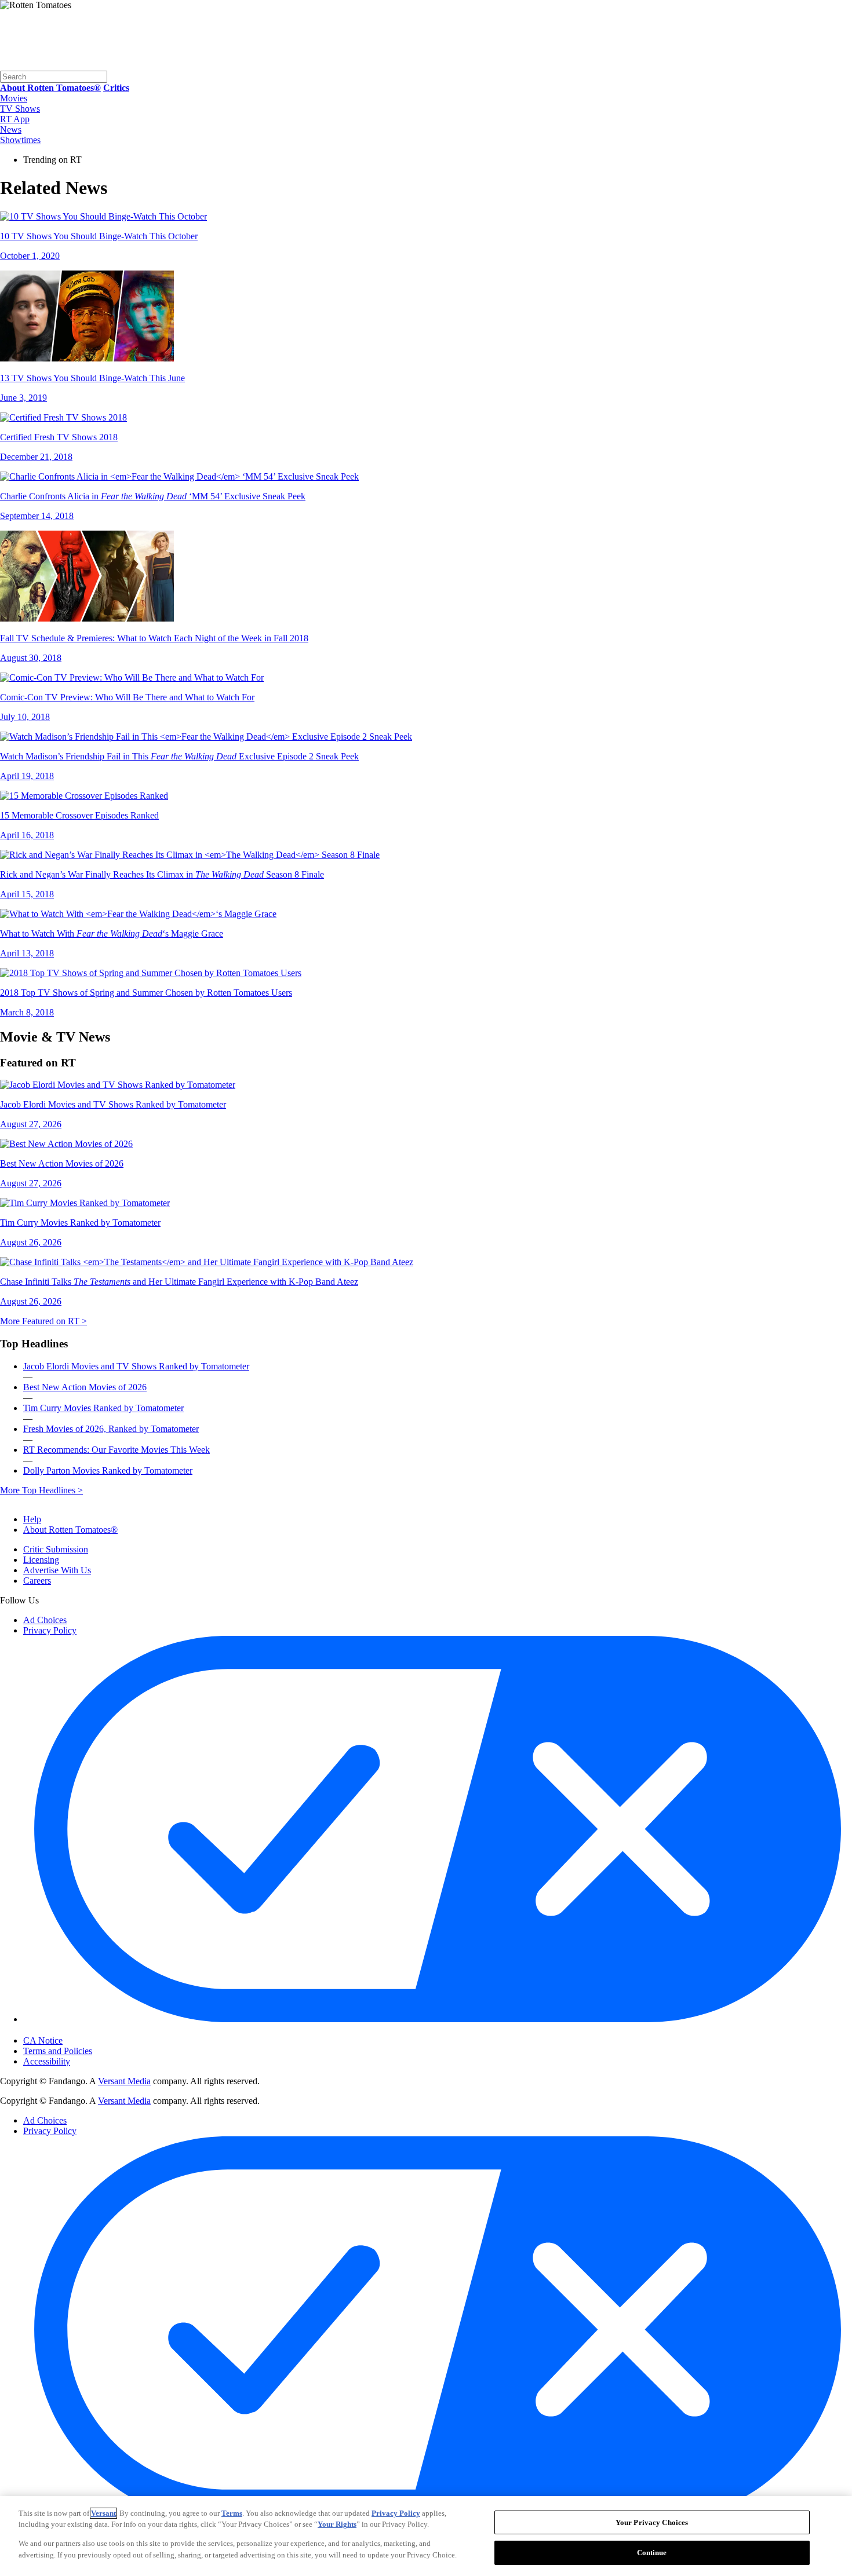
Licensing (41, 1560)
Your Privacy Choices (72, 2030)
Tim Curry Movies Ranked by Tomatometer (103, 1408)
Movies (14, 98)
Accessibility (47, 2061)
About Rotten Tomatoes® (70, 1530)
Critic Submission (56, 1549)
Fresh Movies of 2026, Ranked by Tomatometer (111, 1429)
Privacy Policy (50, 1630)
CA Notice (43, 2040)
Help (32, 1519)
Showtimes (20, 140)
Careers (37, 1581)
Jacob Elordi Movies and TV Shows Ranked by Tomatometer (136, 1366)
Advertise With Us (57, 1570)
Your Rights (337, 2524)
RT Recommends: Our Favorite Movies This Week (116, 1450)
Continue (652, 2552)
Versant (103, 2513)
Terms (232, 2513)
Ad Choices (45, 1620)
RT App (15, 119)
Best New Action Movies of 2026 (85, 1387)
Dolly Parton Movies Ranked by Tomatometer (108, 1470)
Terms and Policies (58, 2051)
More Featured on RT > (43, 1321)
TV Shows (20, 109)
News (11, 129)
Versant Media (124, 2081)
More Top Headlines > (41, 1490)
